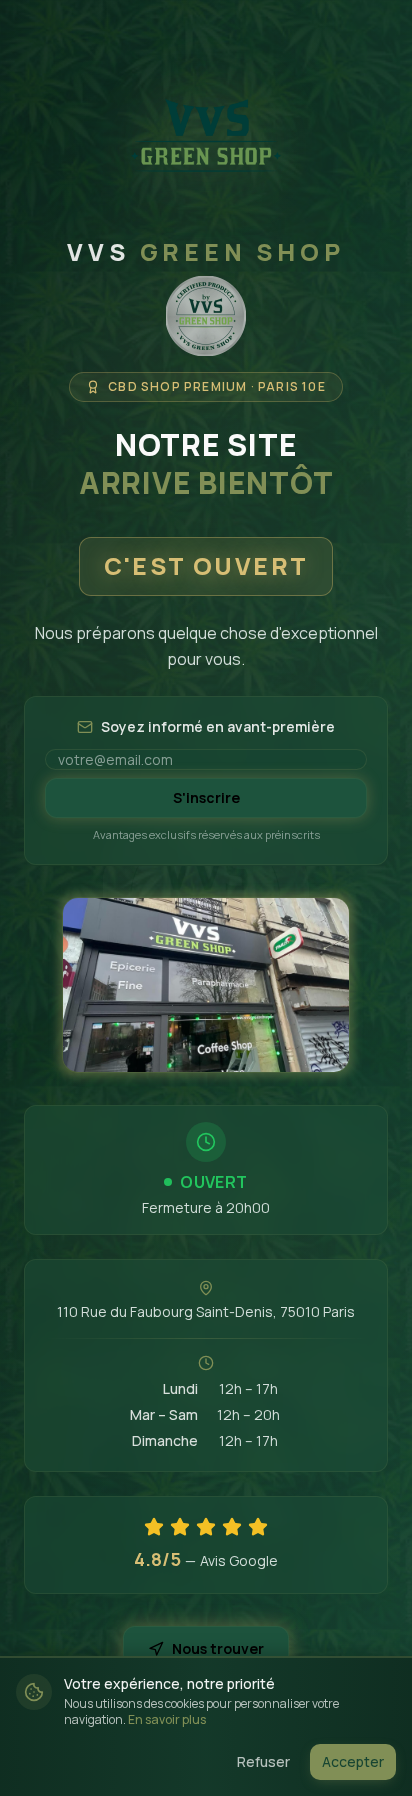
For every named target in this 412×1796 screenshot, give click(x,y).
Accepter (353, 1761)
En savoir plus (167, 1719)
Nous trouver (218, 1648)
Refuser (263, 1761)
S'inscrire (206, 797)
